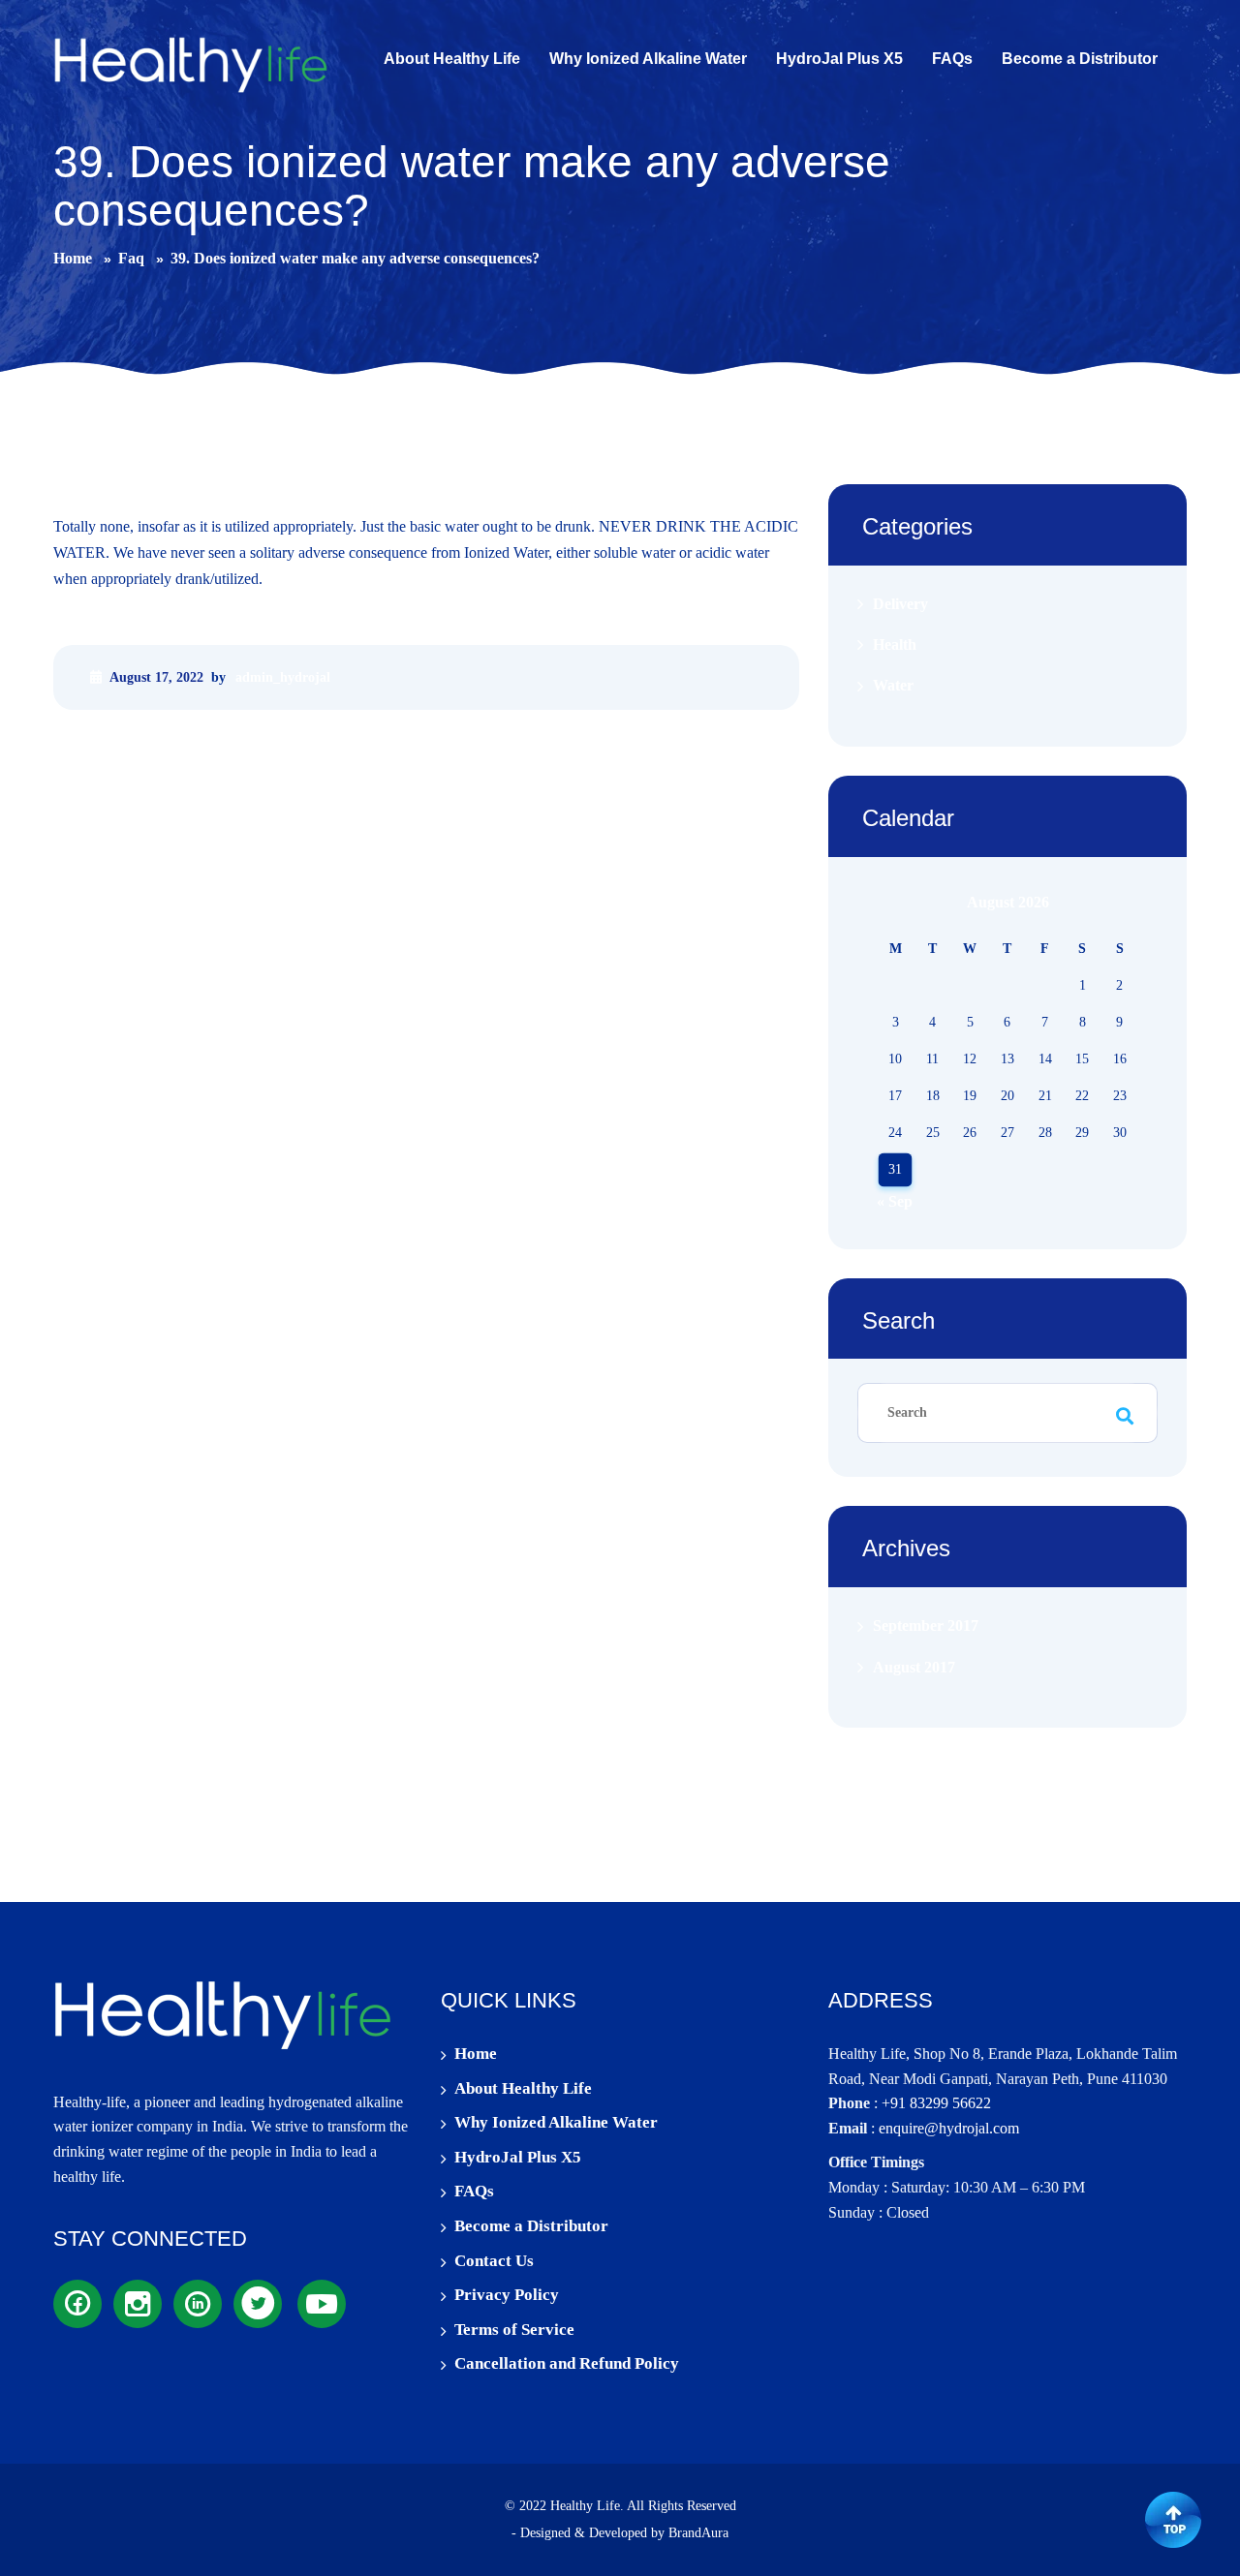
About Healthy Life (523, 2088)
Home (476, 2054)
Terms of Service (514, 2330)
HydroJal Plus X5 (518, 2157)
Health (895, 644)
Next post (762, 745)
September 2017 (926, 1626)
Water (893, 686)
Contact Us (494, 2261)
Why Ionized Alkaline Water (556, 2122)
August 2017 (914, 1667)
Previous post (103, 745)
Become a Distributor (531, 2226)
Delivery (900, 604)
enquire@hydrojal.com (949, 2128)
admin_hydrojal (283, 677)
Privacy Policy (507, 2295)
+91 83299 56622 (936, 2103)
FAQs (474, 2191)
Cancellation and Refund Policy (567, 2363)
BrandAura (698, 2533)
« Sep (895, 1201)
